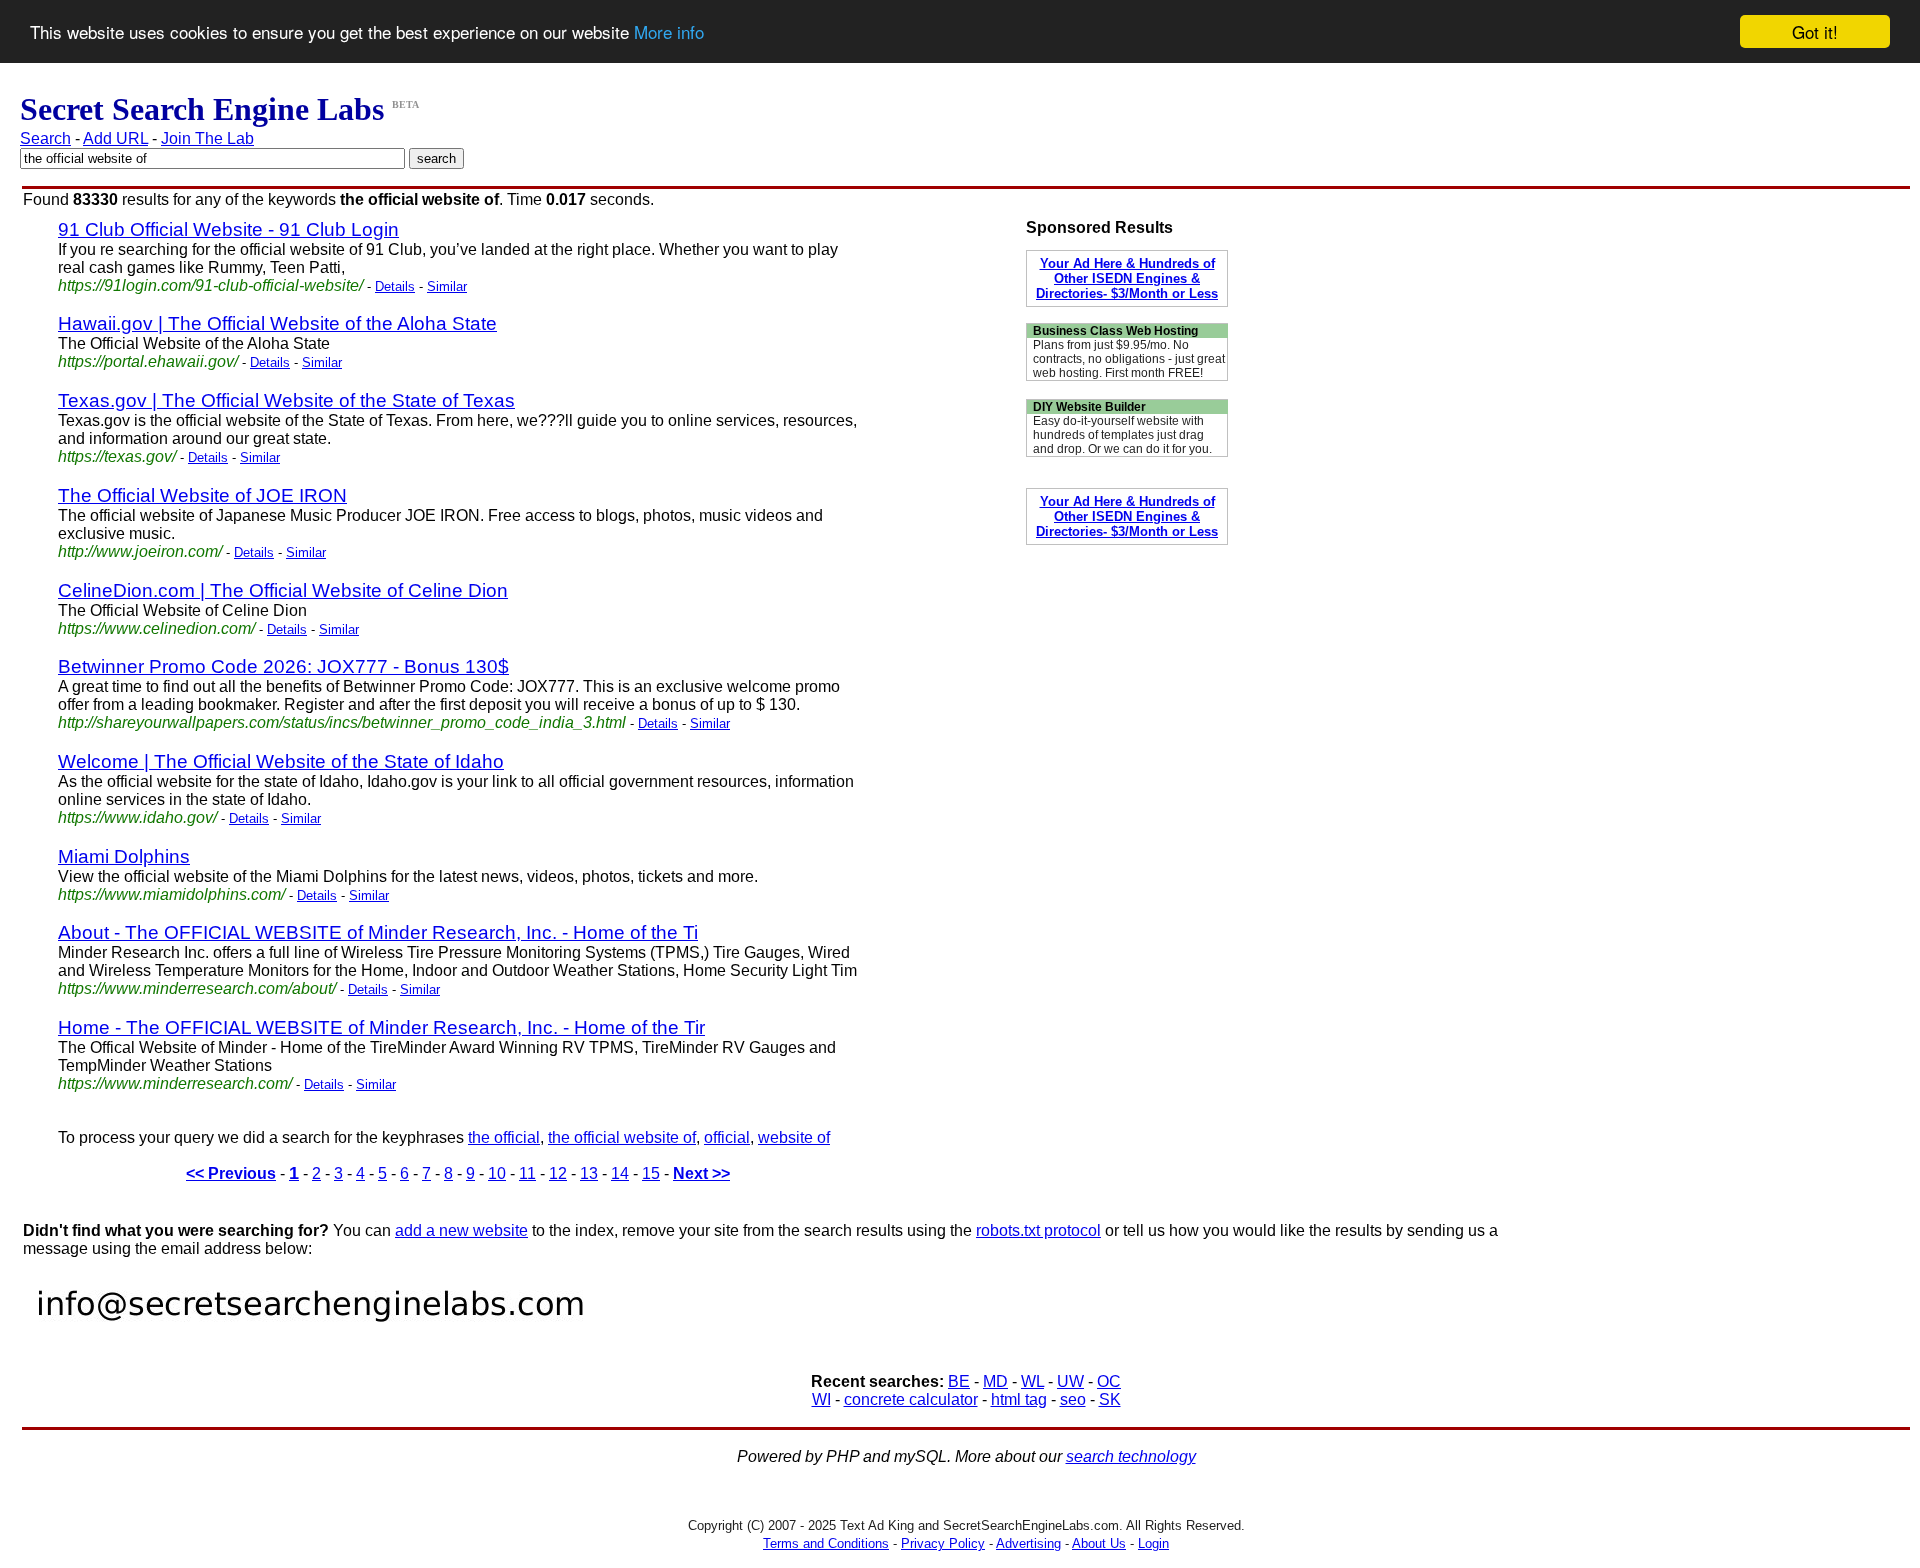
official (727, 1137)
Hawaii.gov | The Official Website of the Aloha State (277, 323)
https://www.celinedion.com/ (156, 628)
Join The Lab (207, 138)
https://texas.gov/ (117, 456)
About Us (1099, 1543)
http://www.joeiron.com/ (140, 551)
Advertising (1028, 1543)
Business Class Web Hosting (1115, 331)
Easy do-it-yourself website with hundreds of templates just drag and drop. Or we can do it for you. (1122, 435)
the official (504, 1137)
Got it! (1815, 31)
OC (1109, 1381)
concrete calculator (911, 1399)
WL (1032, 1381)
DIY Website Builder (1089, 407)
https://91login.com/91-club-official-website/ (210, 285)
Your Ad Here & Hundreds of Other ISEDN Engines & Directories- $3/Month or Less (1127, 278)
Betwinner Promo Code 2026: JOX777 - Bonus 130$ (283, 666)
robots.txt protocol (1038, 1230)
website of (794, 1137)
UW (1070, 1381)
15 (651, 1173)
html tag (1019, 1399)
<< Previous (231, 1173)
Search (45, 138)
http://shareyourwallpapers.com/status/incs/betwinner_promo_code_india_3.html (342, 722)
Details (395, 286)
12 (558, 1173)
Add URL (115, 138)
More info (669, 32)
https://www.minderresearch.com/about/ (197, 988)
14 (620, 1173)
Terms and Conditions (826, 1543)
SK (1110, 1399)
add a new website (461, 1230)
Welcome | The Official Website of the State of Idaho (281, 761)
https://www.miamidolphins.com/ (171, 894)
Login (1153, 1543)
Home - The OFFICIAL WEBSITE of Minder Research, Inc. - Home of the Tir (381, 1027)
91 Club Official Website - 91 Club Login (228, 229)
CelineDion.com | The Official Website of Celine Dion (283, 590)
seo (1073, 1399)
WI (821, 1399)
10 (497, 1173)
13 (589, 1173)
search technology (1131, 1456)
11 (527, 1173)
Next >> (701, 1173)
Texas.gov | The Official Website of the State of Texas (286, 400)
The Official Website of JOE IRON (202, 495)
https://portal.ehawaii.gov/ (148, 361)
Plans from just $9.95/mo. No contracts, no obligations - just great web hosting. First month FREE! (1129, 359)
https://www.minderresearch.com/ (175, 1083)
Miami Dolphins (124, 856)
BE (959, 1381)
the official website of (622, 1137)
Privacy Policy (943, 1543)
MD (995, 1381)
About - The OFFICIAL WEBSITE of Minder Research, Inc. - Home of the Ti (378, 932)
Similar (447, 286)
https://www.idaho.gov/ (137, 817)
